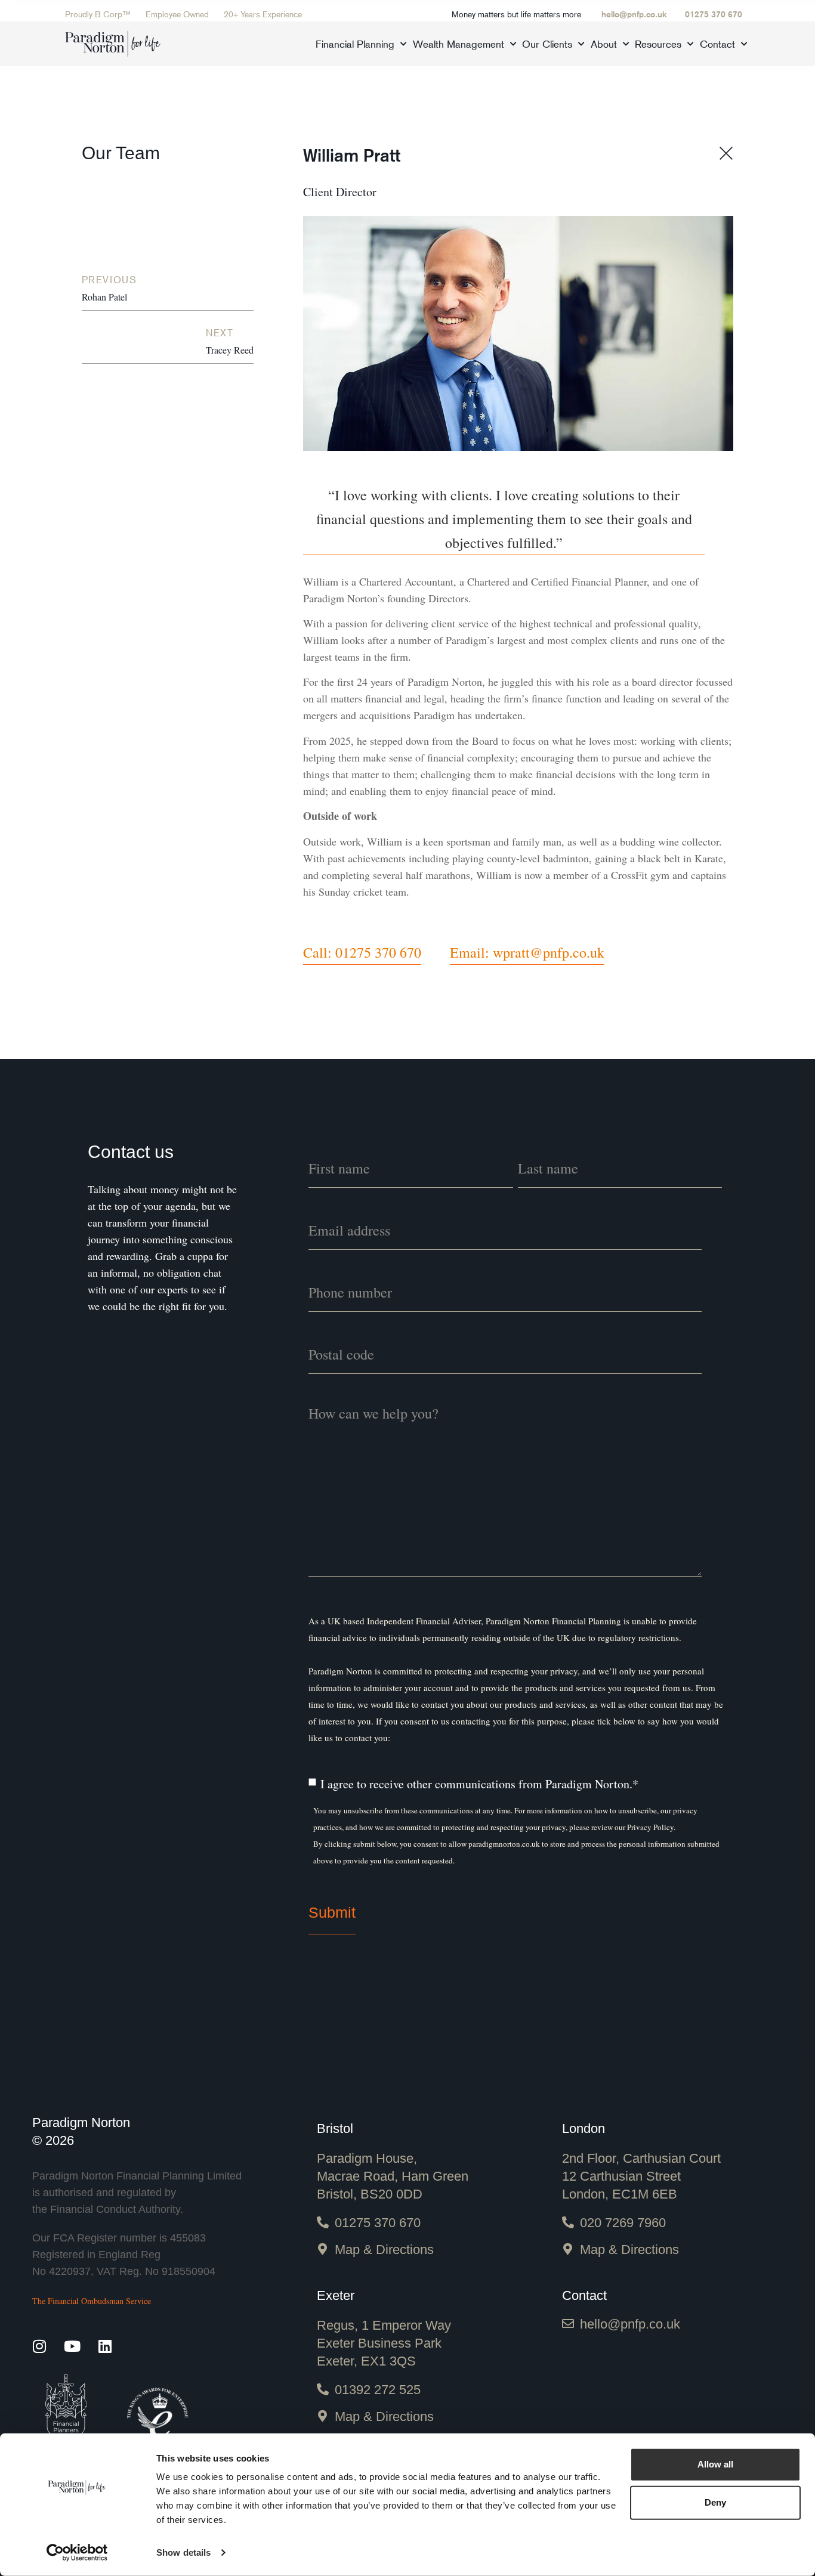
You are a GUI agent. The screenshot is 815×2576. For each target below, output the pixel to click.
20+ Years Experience (263, 14)
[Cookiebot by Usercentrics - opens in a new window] (77, 2553)
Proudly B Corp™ (98, 14)
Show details (183, 2552)
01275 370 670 (714, 14)
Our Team (121, 153)
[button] (504, 519)
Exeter (336, 2295)
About (604, 44)
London (584, 2128)
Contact (717, 44)
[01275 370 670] (323, 2222)
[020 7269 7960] (568, 2222)
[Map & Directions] (323, 2249)
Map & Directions (384, 2250)
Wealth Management (459, 44)
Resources (658, 44)
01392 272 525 (378, 2390)
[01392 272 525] (323, 2389)
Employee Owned (177, 14)
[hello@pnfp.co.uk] (568, 2324)
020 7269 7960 (623, 2223)
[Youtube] (72, 2346)
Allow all (715, 2464)
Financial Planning (355, 44)
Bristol (335, 2128)
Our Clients (547, 44)
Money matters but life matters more (516, 14)
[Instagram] (40, 2346)
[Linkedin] (105, 2346)
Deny (715, 2502)
